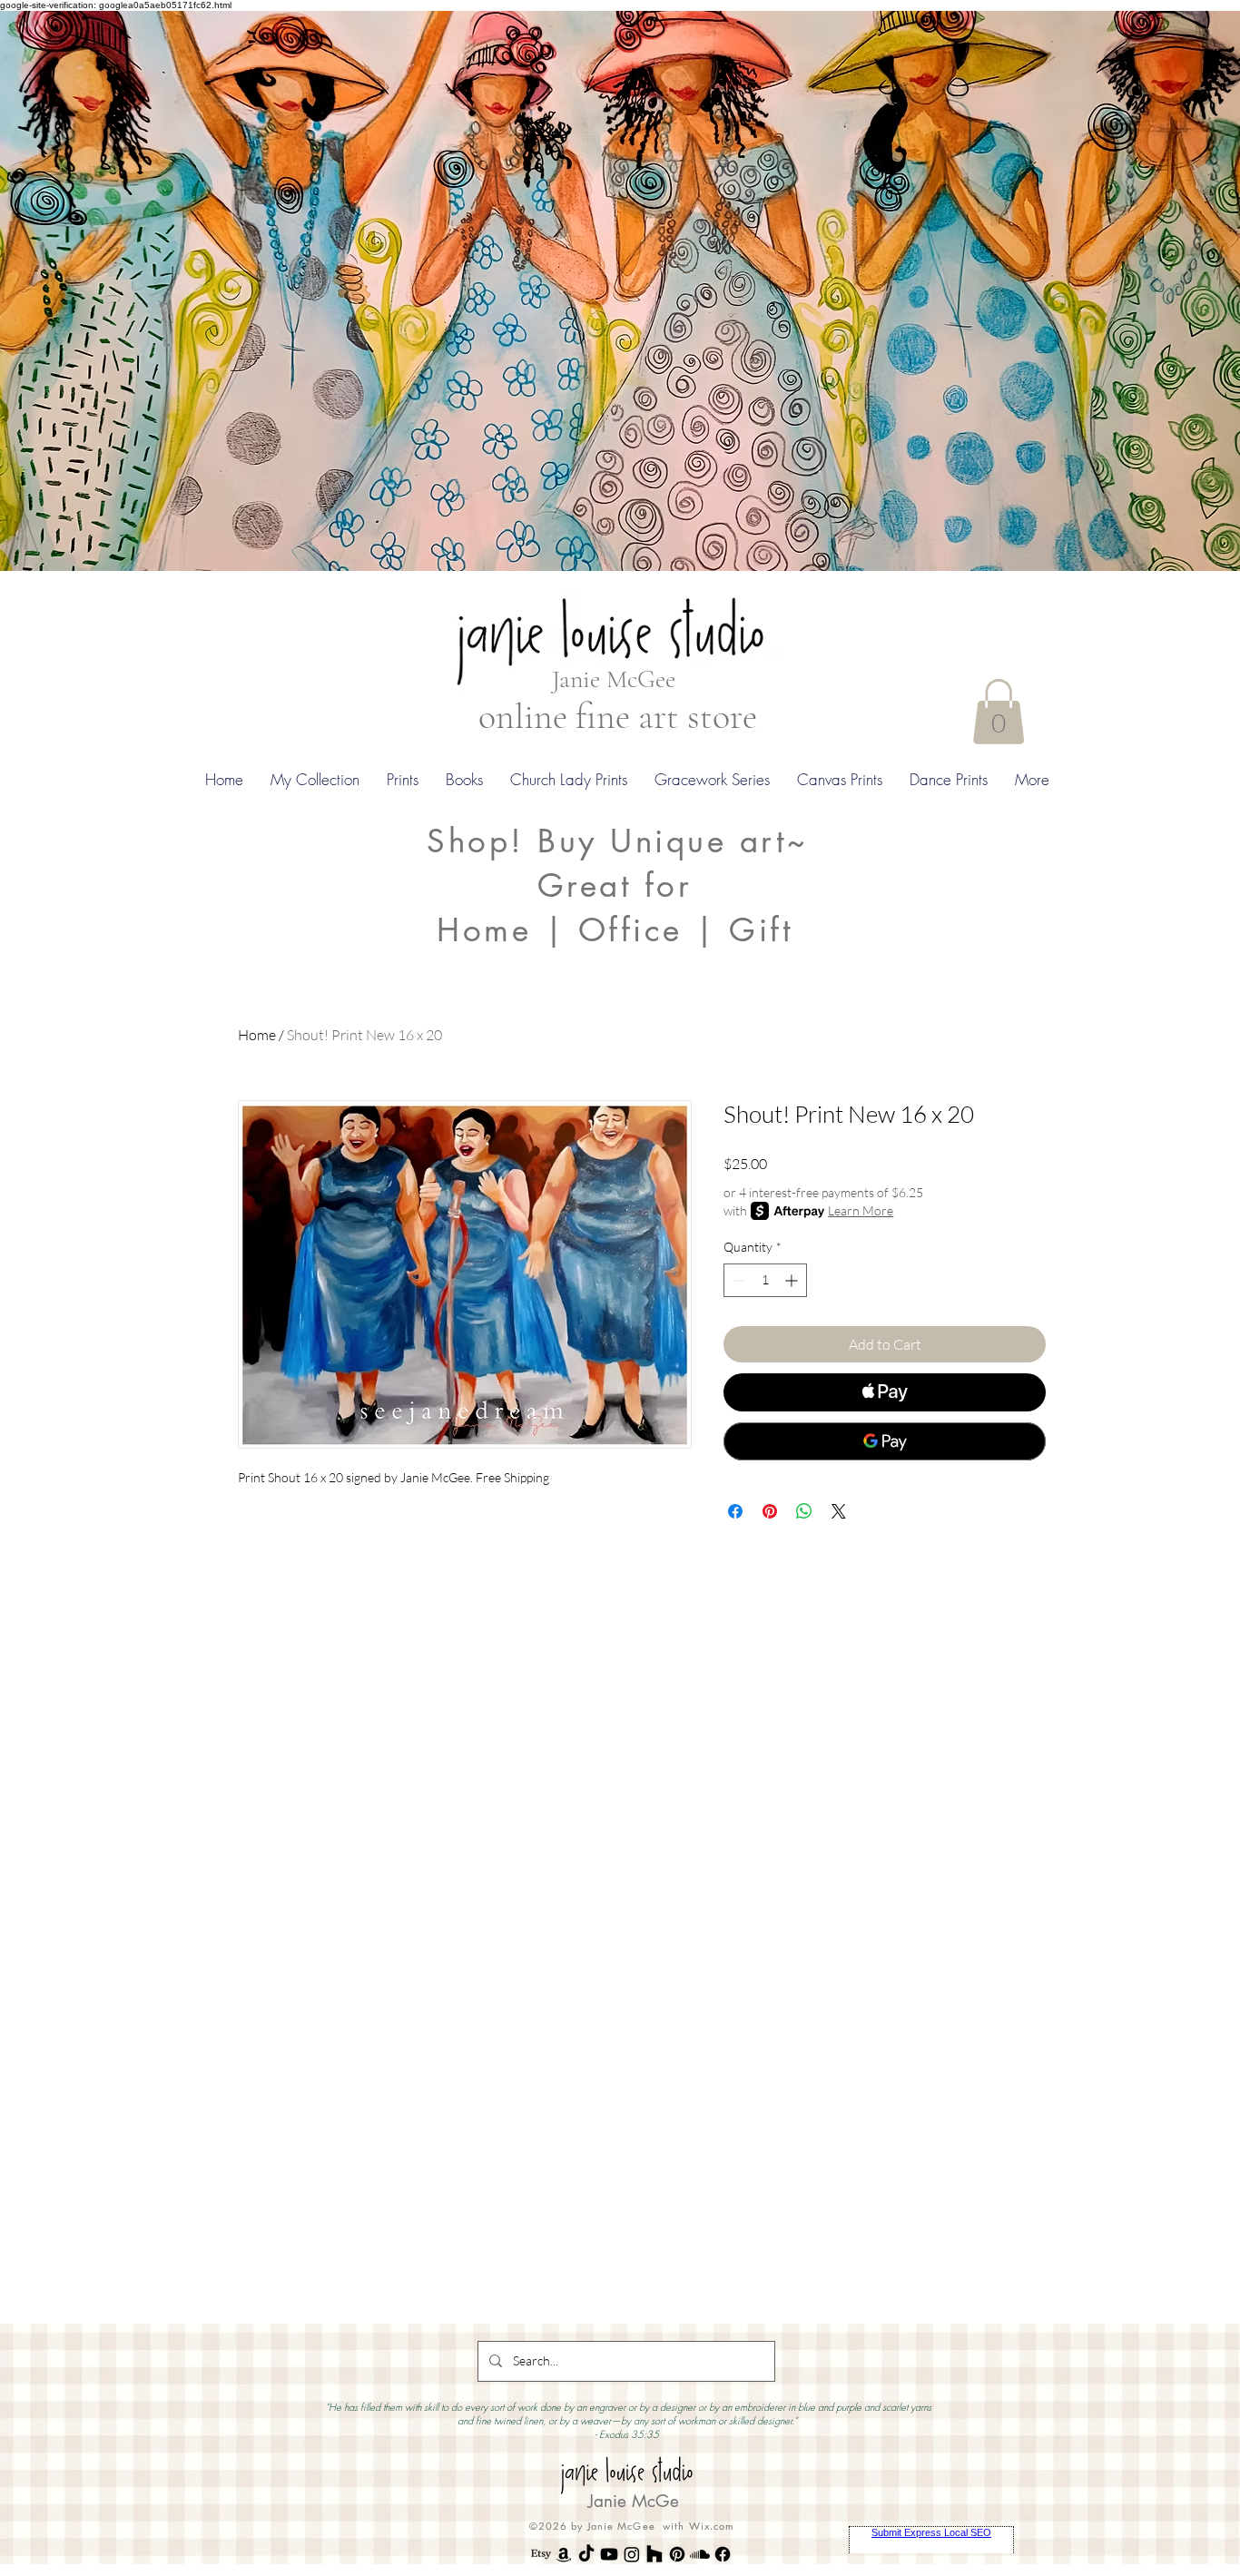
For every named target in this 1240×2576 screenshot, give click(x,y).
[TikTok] (586, 2554)
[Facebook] (723, 2554)
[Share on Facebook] (735, 1511)
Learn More (861, 1210)
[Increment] (793, 1280)
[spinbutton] (765, 1280)
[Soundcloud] (700, 2554)
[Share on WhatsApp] (804, 1511)
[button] (999, 712)
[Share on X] (839, 1511)
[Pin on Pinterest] (770, 1511)
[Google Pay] (885, 1441)
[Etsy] (541, 2554)
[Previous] (102, 290)
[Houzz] (654, 2554)
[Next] (1138, 290)
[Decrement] (738, 1280)
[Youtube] (609, 2554)
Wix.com (712, 2526)
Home (257, 1035)
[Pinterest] (677, 2554)
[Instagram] (632, 2554)
